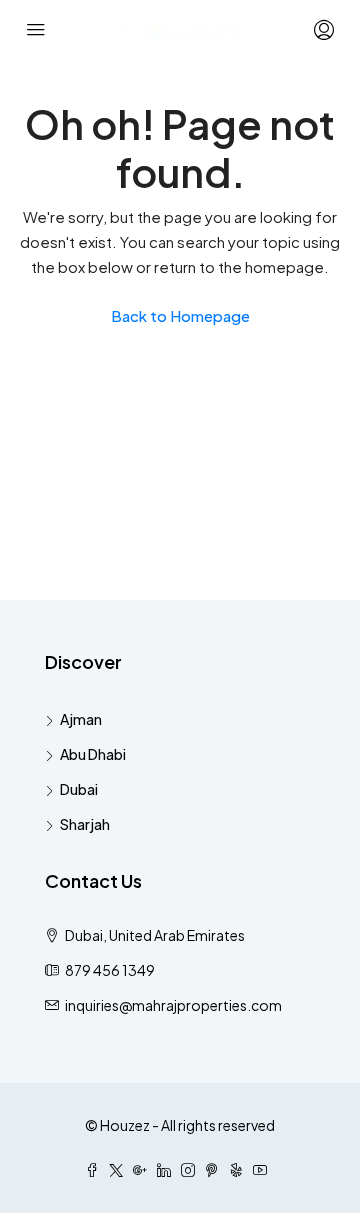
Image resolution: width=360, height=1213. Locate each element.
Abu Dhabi (93, 754)
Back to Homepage (180, 315)
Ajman (81, 719)
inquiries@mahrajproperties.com (173, 1005)
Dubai (79, 789)
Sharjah (85, 824)
